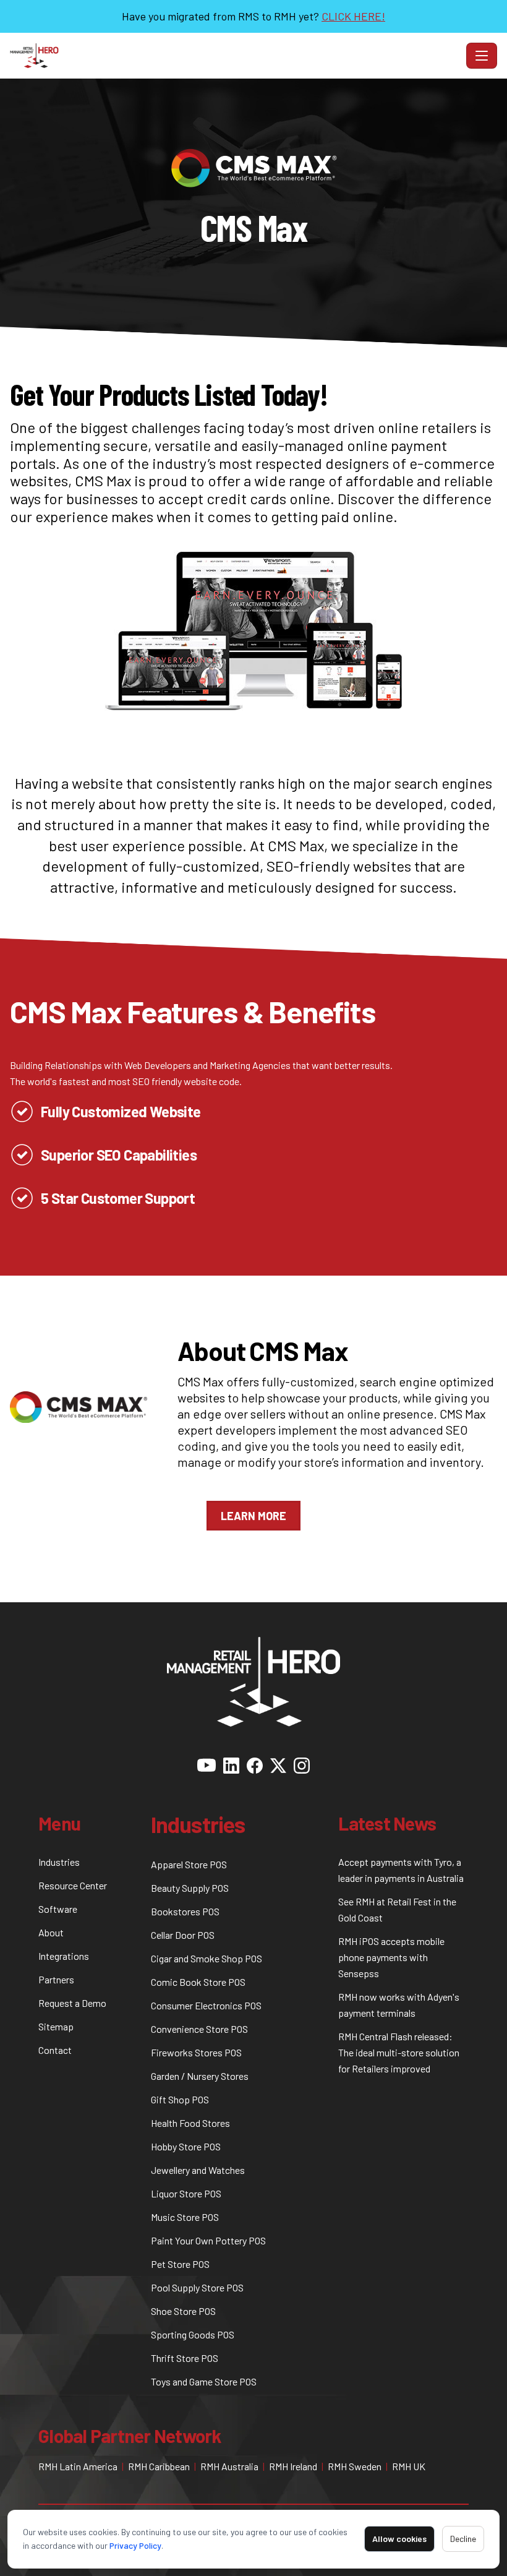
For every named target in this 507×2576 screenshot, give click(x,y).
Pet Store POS (180, 2264)
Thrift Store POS (185, 2358)
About (51, 1932)
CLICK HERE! (353, 16)
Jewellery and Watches (198, 2170)
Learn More (253, 1516)
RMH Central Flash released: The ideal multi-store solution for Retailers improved (399, 2052)
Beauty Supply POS (190, 1888)
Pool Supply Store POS (197, 2287)
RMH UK (409, 2466)
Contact (55, 2050)
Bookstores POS (185, 1911)
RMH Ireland (293, 2466)
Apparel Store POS (189, 1864)
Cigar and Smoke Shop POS (207, 1958)
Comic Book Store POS (198, 1982)
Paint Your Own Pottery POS (208, 2240)
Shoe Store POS (183, 2311)
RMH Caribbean (159, 2466)
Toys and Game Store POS (204, 2381)
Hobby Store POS (186, 2146)
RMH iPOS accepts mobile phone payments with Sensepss (391, 1957)
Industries (59, 1862)
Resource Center (73, 1885)
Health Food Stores (190, 2123)
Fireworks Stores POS (196, 2052)
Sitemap (56, 2026)
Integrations (64, 1956)
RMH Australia (229, 2466)
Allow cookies (399, 2539)
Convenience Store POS (199, 2029)
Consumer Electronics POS (206, 2005)
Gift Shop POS (180, 2099)
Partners (56, 1979)
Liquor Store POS (186, 2193)
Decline (463, 2539)
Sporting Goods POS (193, 2334)
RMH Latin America (78, 2466)
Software (58, 1909)
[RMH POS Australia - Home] (236, 56)
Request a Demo (72, 2003)
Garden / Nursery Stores (200, 2076)
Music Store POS (185, 2217)
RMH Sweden (355, 2466)
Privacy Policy (135, 2545)
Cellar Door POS (183, 1935)
